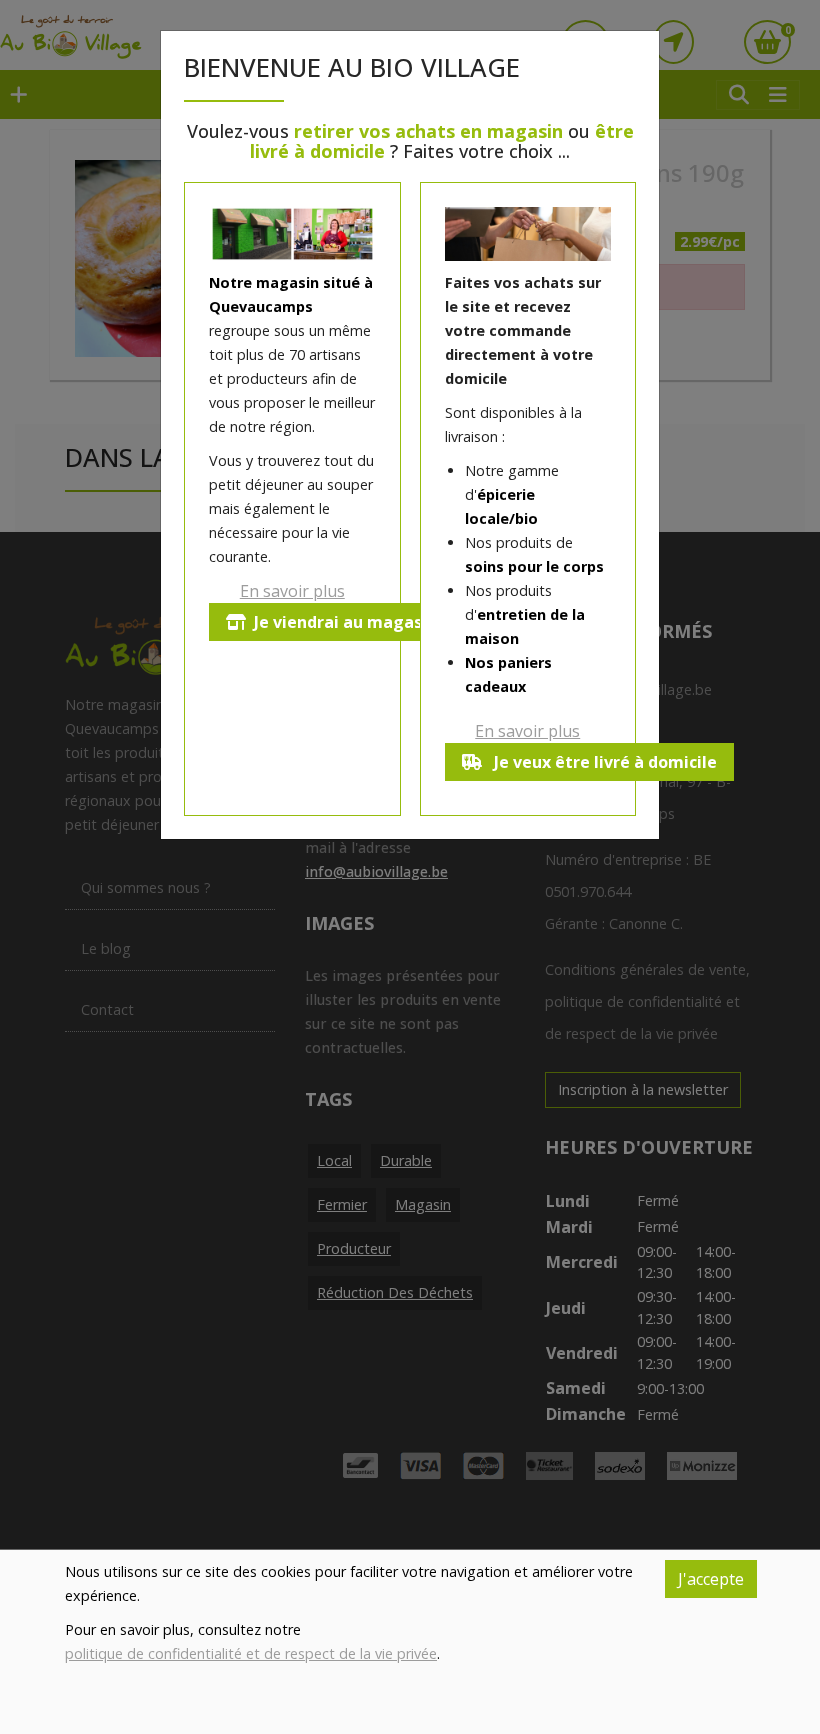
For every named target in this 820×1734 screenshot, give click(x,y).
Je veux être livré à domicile (603, 762)
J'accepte (711, 1579)
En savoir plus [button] (292, 591)
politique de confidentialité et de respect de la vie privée (251, 1653)
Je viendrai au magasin (345, 622)
